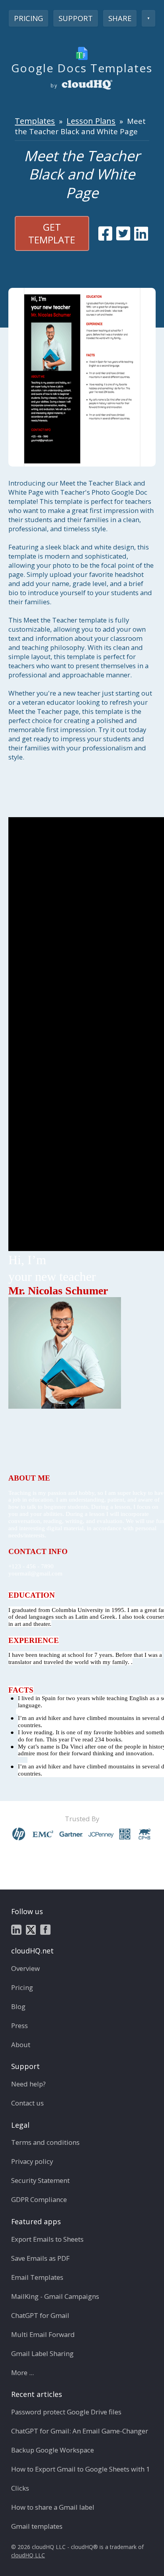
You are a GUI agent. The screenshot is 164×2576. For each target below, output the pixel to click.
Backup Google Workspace (53, 2450)
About (21, 2045)
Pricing (28, 18)
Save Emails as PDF (40, 2258)
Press (20, 2026)
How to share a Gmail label (53, 2507)
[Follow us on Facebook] (45, 1929)
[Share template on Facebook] (105, 233)
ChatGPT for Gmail (40, 2315)
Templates (35, 121)
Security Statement (40, 2180)
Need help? (28, 2084)
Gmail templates (37, 2526)
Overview (25, 1968)
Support (76, 18)
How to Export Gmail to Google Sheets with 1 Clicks (81, 2479)
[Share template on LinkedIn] (141, 233)
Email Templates (37, 2277)
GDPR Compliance (39, 2199)
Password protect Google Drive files (66, 2412)
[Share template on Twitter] (123, 233)
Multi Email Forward (43, 2334)
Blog (18, 2006)
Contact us (27, 2103)
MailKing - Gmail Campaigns (55, 2296)
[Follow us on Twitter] (31, 1929)
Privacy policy (32, 2161)
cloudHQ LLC (28, 2555)
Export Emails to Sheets (47, 2239)
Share (120, 18)
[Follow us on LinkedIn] (16, 1929)
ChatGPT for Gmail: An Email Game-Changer (80, 2431)
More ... (22, 2373)
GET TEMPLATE (52, 233)
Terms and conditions (45, 2142)
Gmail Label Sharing (42, 2353)
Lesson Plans (91, 121)
